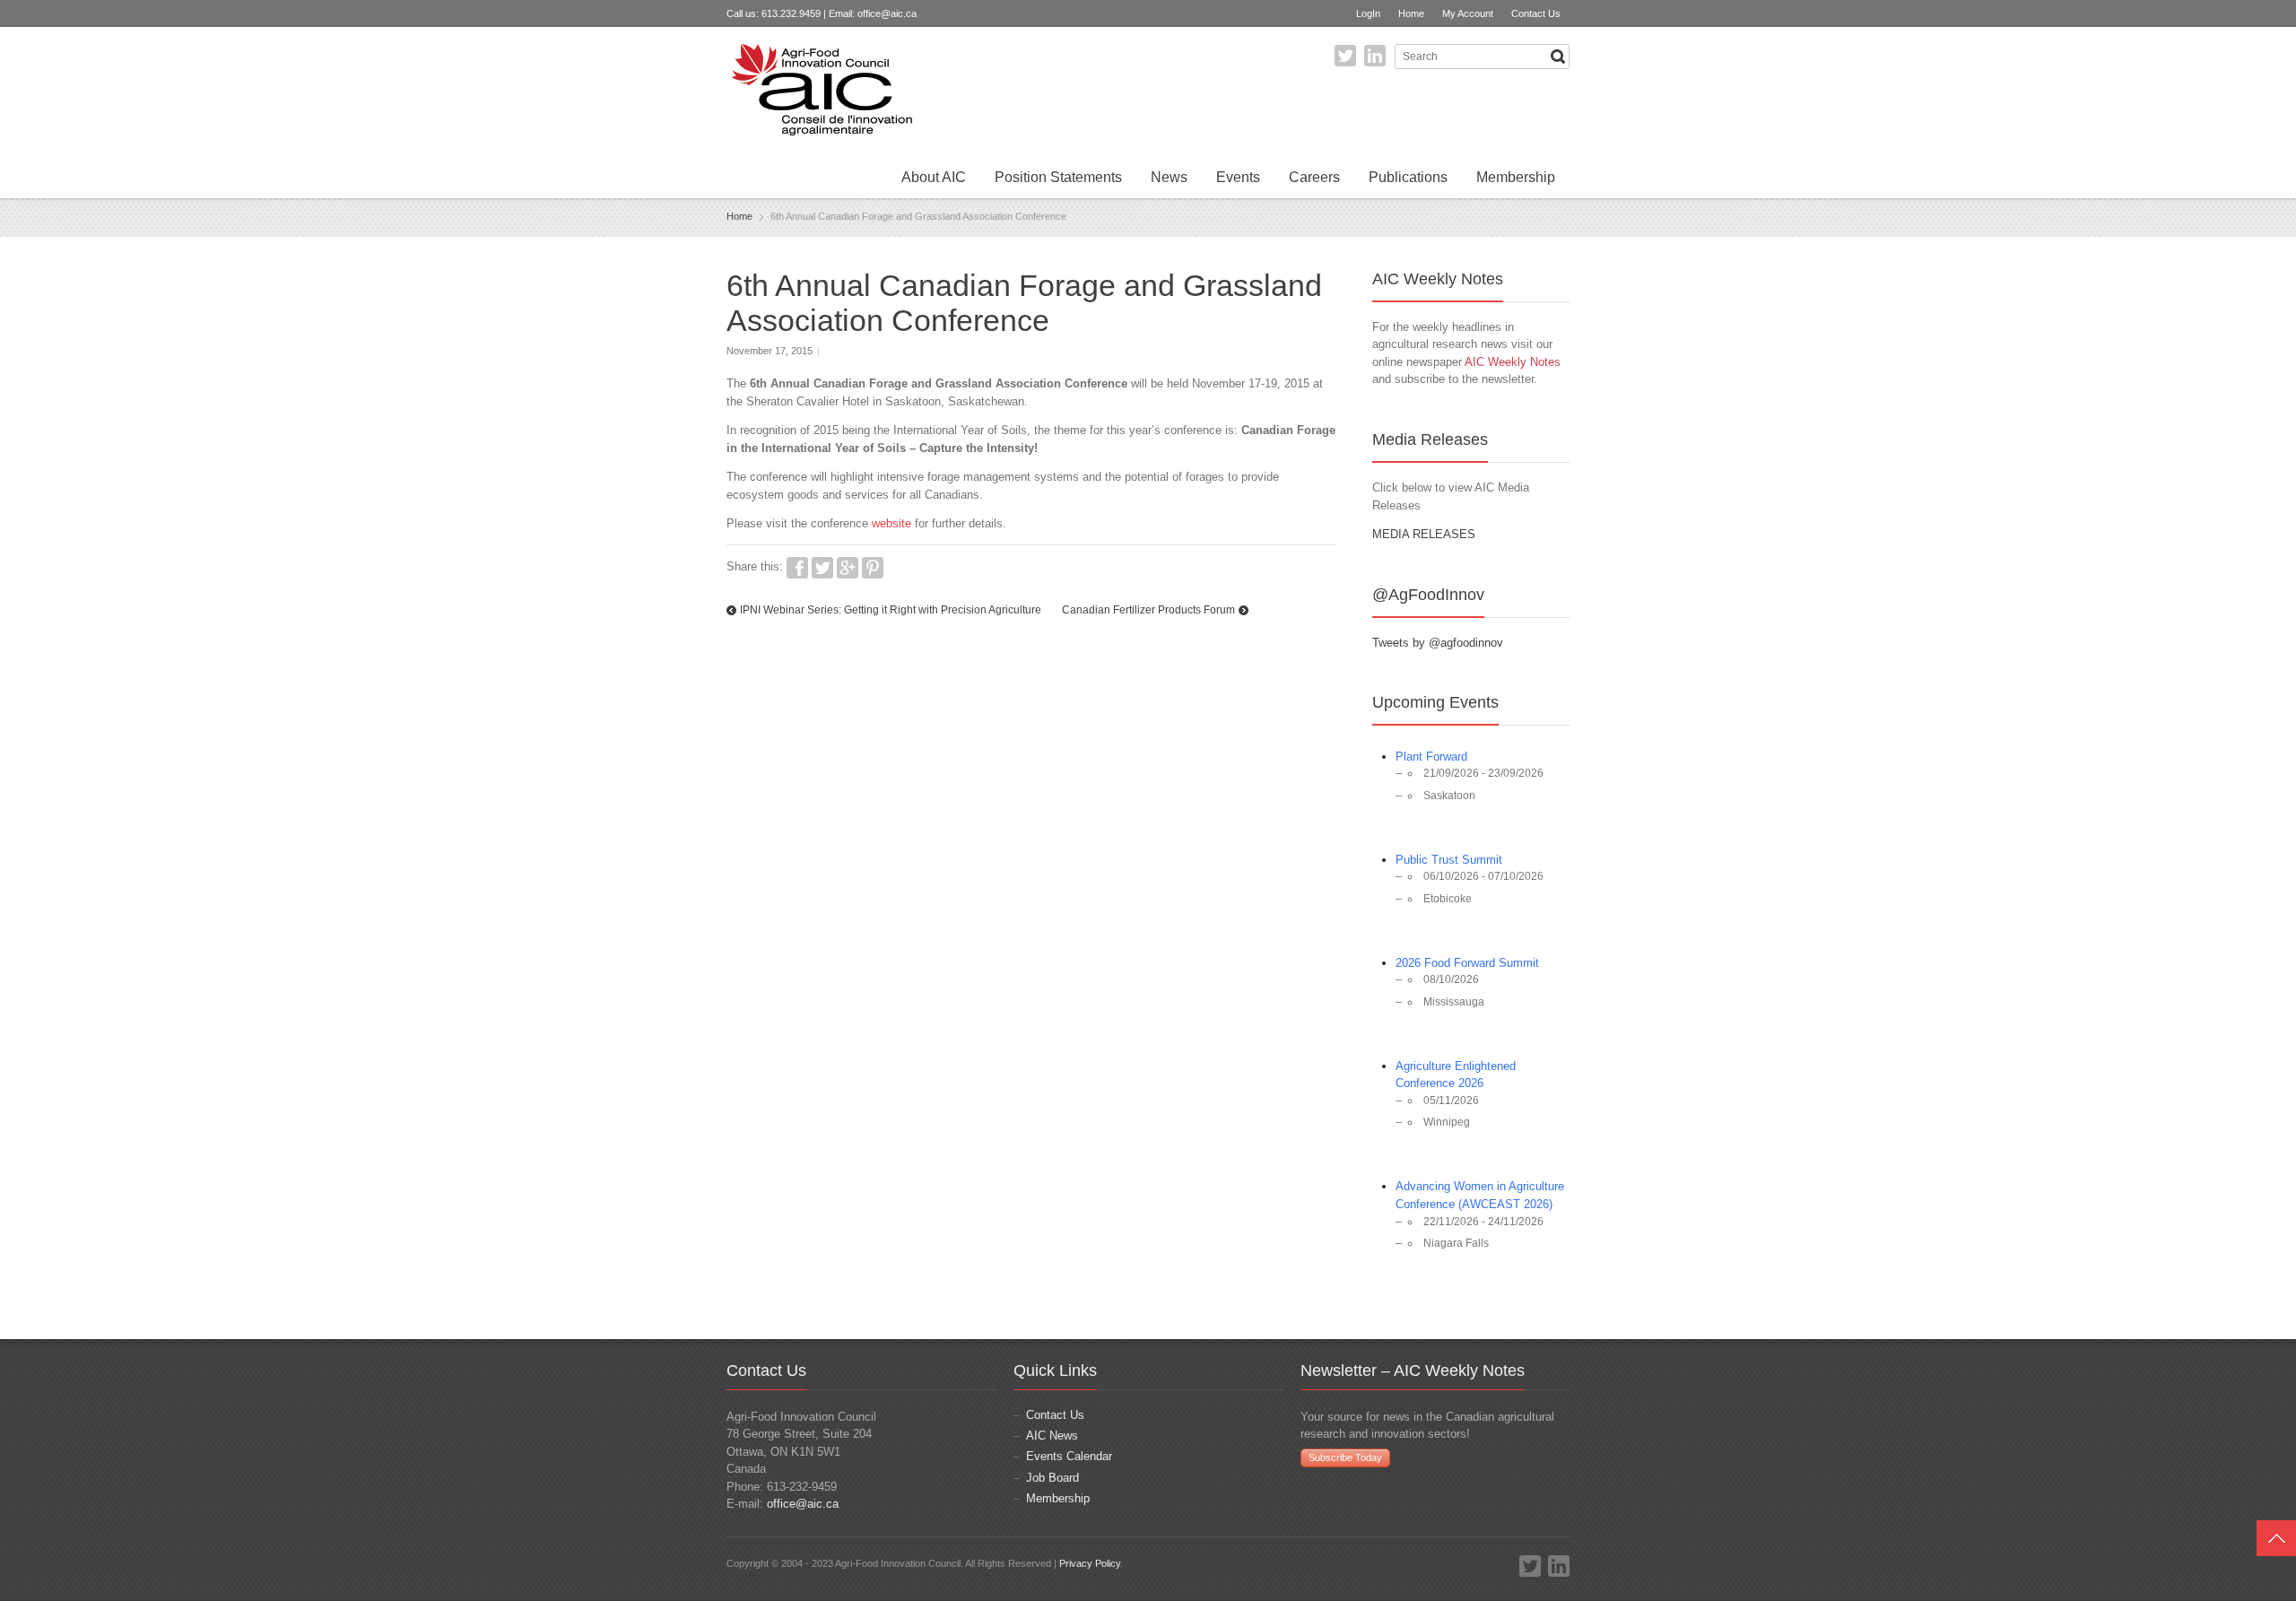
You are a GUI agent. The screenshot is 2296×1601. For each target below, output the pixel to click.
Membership (1516, 177)
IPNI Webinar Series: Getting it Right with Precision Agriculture (891, 610)
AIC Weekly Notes (1513, 362)
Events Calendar (1069, 1456)
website (891, 523)
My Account (1468, 13)
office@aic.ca (887, 13)
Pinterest (873, 568)
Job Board (1052, 1478)
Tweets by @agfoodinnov (1438, 643)
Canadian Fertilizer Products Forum (1148, 610)
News (1169, 177)
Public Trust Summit (1449, 860)
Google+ (848, 568)
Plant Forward (1431, 757)
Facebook (797, 568)
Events (1238, 177)
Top (2276, 1538)
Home (1411, 13)
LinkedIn (1375, 56)
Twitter (1345, 56)
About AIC (934, 177)
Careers (1314, 177)
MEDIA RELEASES (1424, 534)
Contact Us (1536, 13)
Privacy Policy (1090, 1563)
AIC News (1052, 1436)
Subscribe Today (1345, 1457)
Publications (1408, 177)
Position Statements (1058, 177)
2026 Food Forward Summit (1467, 963)
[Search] (1558, 57)
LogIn (1368, 13)
